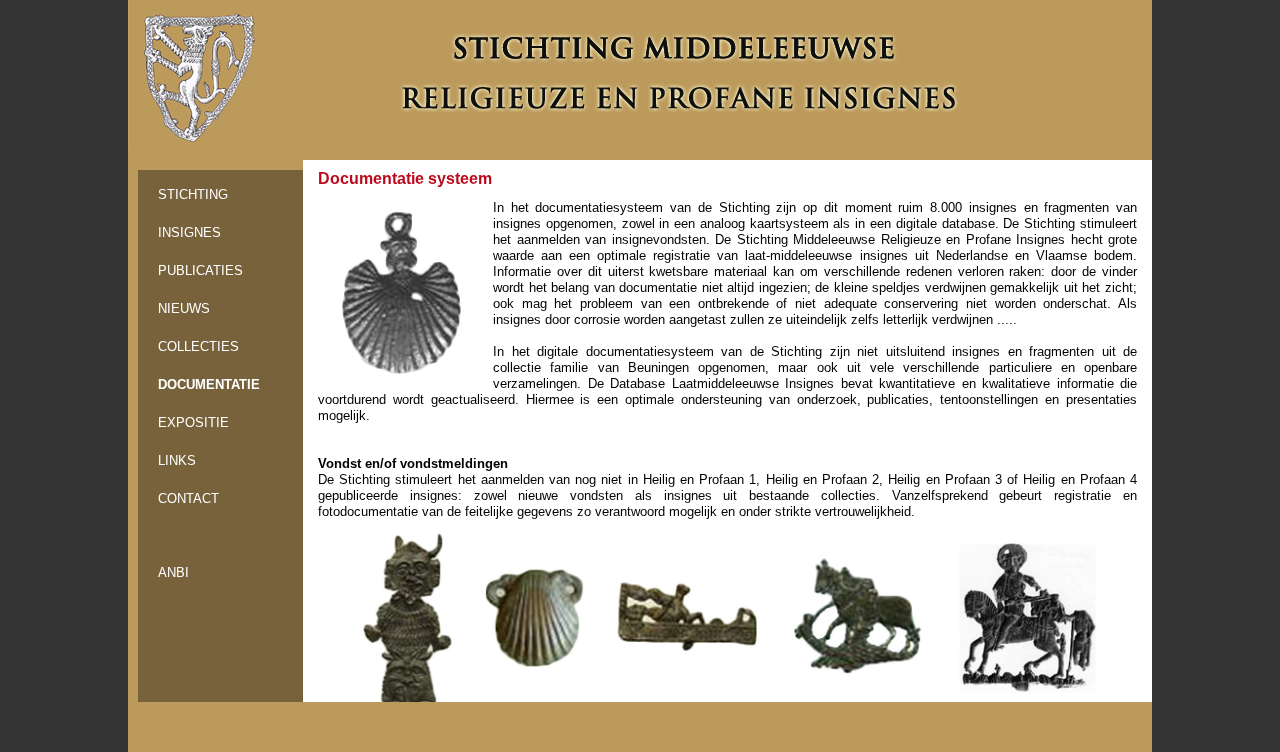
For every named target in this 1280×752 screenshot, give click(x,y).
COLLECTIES (198, 346)
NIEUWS (184, 308)
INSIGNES (189, 232)
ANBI (173, 572)
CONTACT (188, 498)
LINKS (177, 460)
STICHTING (193, 194)
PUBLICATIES (200, 270)
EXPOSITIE (193, 422)
